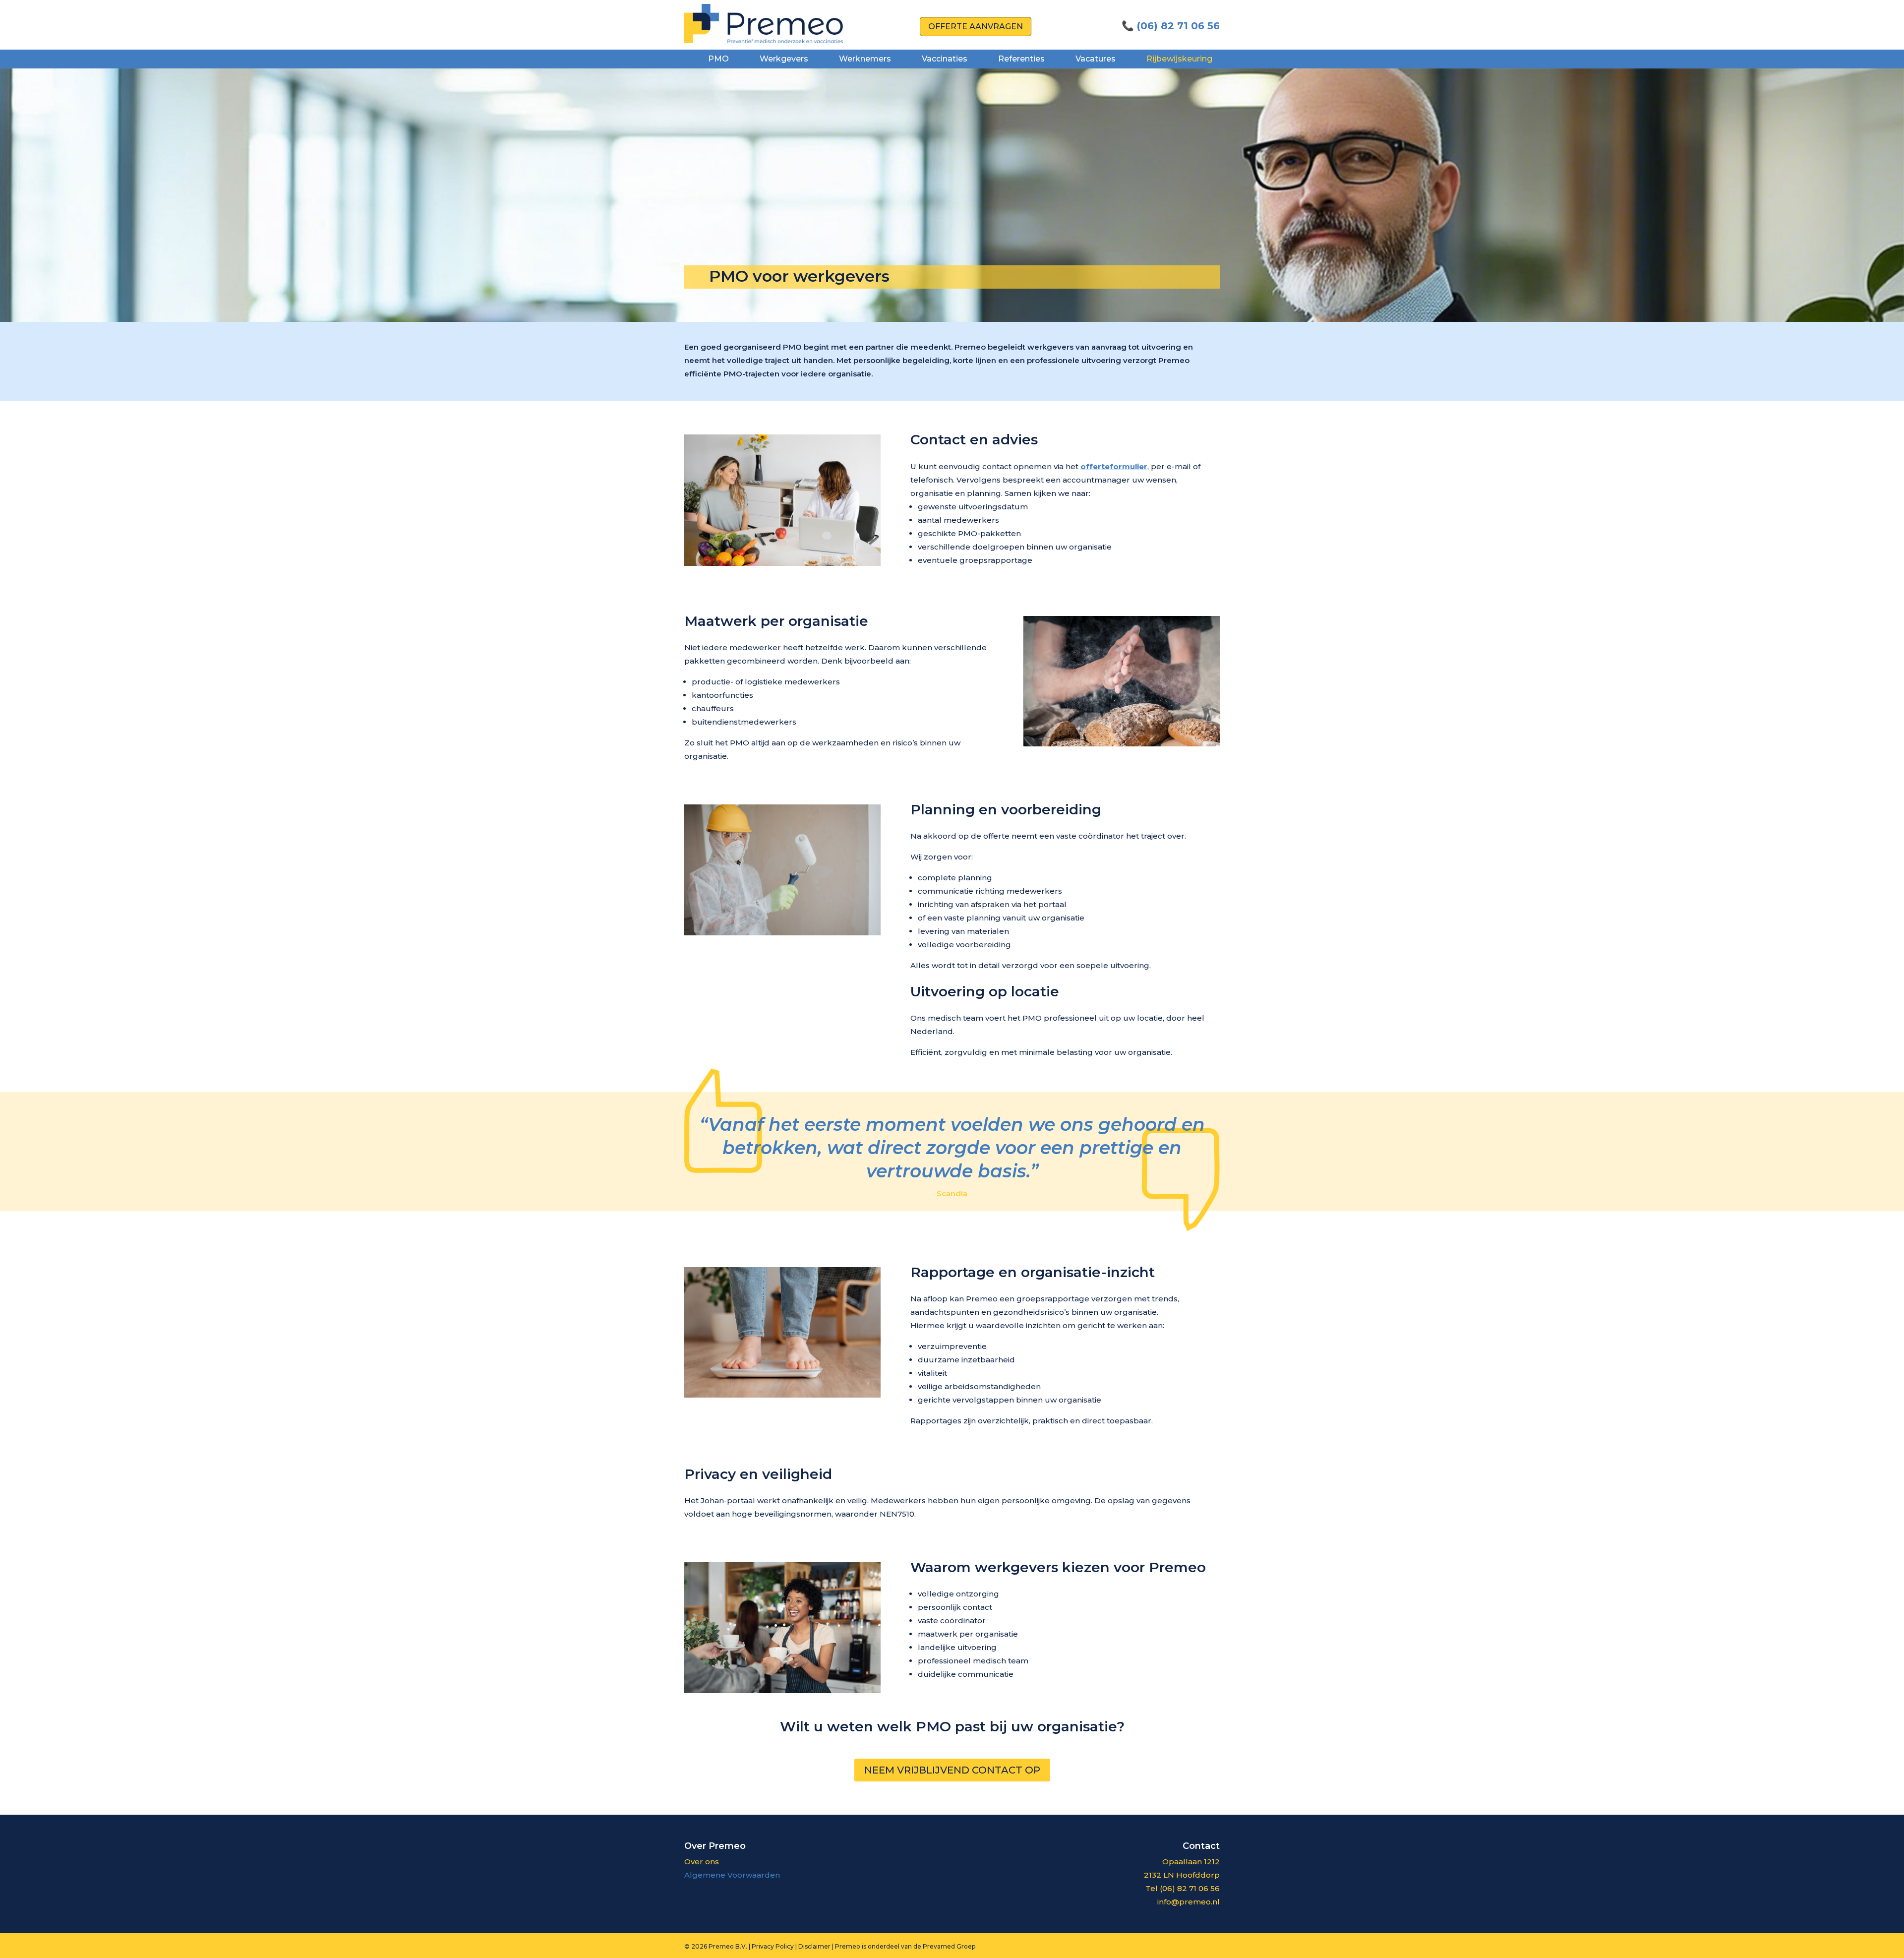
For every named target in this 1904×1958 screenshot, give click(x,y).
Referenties (1021, 59)
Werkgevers (784, 59)
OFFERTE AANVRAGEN (976, 27)
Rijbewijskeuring (1179, 59)
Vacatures (1096, 59)
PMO (718, 59)
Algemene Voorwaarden (732, 1875)
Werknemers (865, 59)
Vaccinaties (945, 59)
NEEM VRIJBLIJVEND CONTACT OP (952, 1770)
